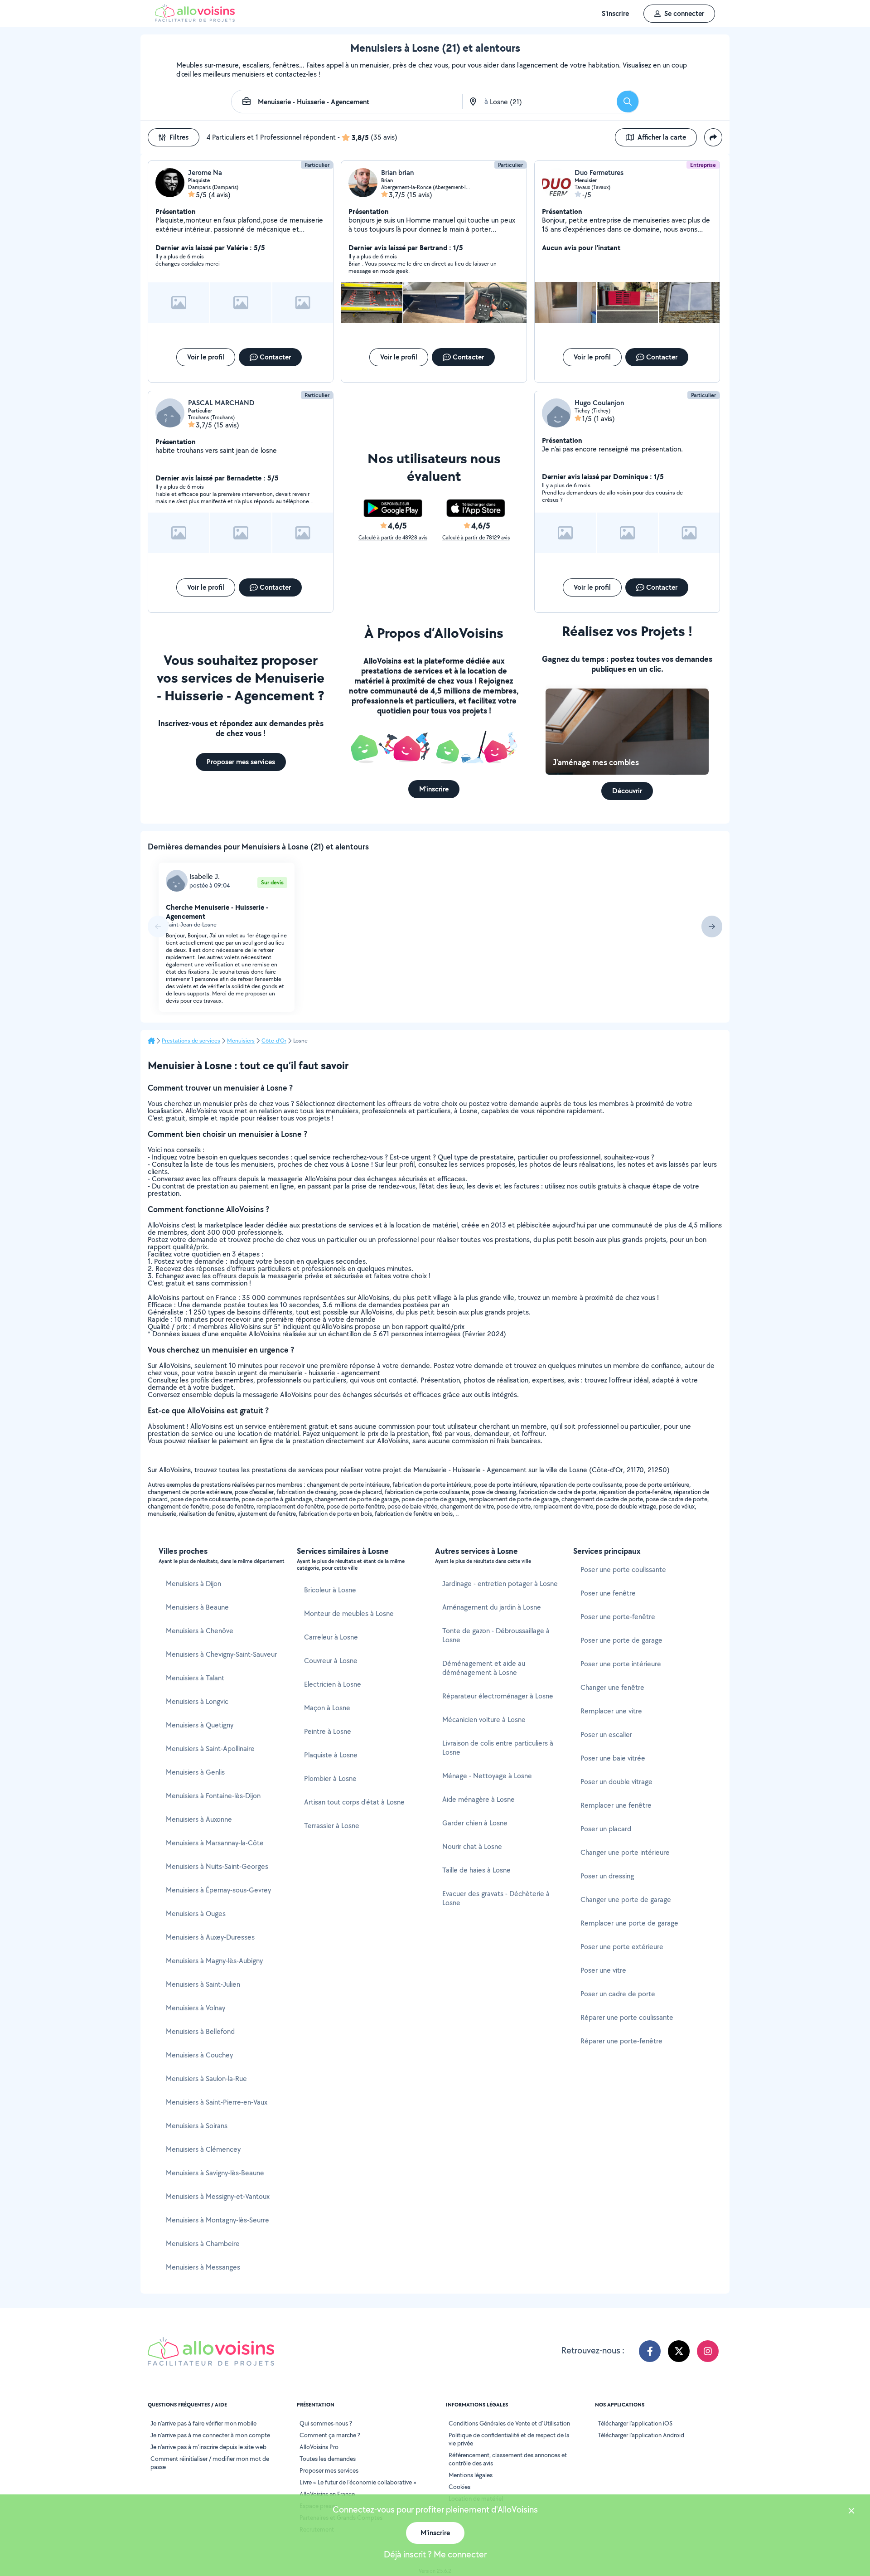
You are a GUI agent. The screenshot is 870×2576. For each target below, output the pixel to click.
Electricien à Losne (333, 1684)
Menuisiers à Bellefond (200, 2031)
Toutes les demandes (328, 2459)
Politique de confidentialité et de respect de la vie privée (509, 2439)
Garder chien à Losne (475, 1823)
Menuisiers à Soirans (197, 2126)
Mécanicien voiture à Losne (484, 1720)
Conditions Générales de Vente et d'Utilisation (509, 2423)
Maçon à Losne (327, 1708)
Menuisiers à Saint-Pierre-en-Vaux (217, 2102)
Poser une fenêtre (608, 1593)
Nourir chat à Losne (472, 1846)
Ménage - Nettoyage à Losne (487, 1776)
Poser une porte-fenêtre (618, 1617)
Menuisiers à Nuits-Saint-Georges (217, 1866)
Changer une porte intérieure (625, 1852)
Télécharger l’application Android (641, 2435)
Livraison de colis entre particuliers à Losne (498, 1748)
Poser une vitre (603, 1970)
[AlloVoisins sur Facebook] (650, 2351)
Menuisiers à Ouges (196, 1914)
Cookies (459, 2487)
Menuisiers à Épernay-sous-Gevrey (218, 1890)
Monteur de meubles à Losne (349, 1613)
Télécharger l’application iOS (635, 2423)
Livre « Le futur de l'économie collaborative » (358, 2482)
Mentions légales (471, 2475)
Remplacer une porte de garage (629, 1923)
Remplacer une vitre (611, 1711)
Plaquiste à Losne (331, 1755)
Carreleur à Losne (331, 1637)
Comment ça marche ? (330, 2435)
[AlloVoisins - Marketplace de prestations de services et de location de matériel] (195, 19)
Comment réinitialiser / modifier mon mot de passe (210, 2463)
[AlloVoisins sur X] (679, 2351)
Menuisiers (241, 1041)
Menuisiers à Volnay (196, 2008)
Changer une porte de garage (626, 1899)
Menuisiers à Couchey (199, 2055)
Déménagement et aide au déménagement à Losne (484, 1668)
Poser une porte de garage (621, 1640)
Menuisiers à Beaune (197, 1607)
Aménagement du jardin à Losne (492, 1607)
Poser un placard (606, 1829)
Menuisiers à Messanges (203, 2267)
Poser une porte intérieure (621, 1664)
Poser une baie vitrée (613, 1758)
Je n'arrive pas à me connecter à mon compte (210, 2435)
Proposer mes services (329, 2470)
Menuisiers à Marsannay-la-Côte (215, 1843)
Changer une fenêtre (612, 1687)
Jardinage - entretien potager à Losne (500, 1584)
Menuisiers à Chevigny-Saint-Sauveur (221, 1654)
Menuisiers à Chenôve (200, 1631)
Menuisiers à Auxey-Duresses (210, 1937)
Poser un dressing (607, 1876)
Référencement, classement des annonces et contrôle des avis (508, 2459)
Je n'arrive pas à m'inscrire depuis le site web (208, 2447)
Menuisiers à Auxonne (199, 1819)
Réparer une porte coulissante (627, 2017)
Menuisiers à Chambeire (203, 2244)
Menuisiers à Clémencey (203, 2149)
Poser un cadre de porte (618, 1994)
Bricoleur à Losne (330, 1590)
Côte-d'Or (274, 1041)
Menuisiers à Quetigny (200, 1725)
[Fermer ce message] (851, 2512)
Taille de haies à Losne (476, 1870)
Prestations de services (191, 1041)
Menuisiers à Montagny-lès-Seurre (217, 2220)
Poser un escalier (606, 1734)
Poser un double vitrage (616, 1782)
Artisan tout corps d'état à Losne (354, 1802)
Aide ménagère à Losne (478, 1799)
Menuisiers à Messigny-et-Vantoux (218, 2196)
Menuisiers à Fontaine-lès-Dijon (213, 1796)
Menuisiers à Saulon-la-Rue (206, 2079)
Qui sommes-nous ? (326, 2423)
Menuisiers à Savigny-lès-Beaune (215, 2173)
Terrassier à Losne (332, 1826)
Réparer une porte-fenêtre (621, 2041)
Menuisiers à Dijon (193, 1584)
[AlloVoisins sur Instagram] (708, 2351)
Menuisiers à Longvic (197, 1701)
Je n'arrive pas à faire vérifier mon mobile (203, 2423)
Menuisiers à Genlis (195, 1772)
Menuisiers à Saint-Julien (203, 1984)
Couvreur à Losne (331, 1661)
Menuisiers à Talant (195, 1678)
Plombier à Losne (330, 1778)
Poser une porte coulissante (623, 1569)
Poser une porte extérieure (622, 1947)
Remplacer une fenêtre (616, 1805)
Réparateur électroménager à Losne (498, 1696)
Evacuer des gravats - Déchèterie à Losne (496, 1898)
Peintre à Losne (328, 1731)
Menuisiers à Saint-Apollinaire (210, 1749)
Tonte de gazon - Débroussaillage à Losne (496, 1635)
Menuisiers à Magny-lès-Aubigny (214, 1961)
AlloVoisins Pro (319, 2447)
